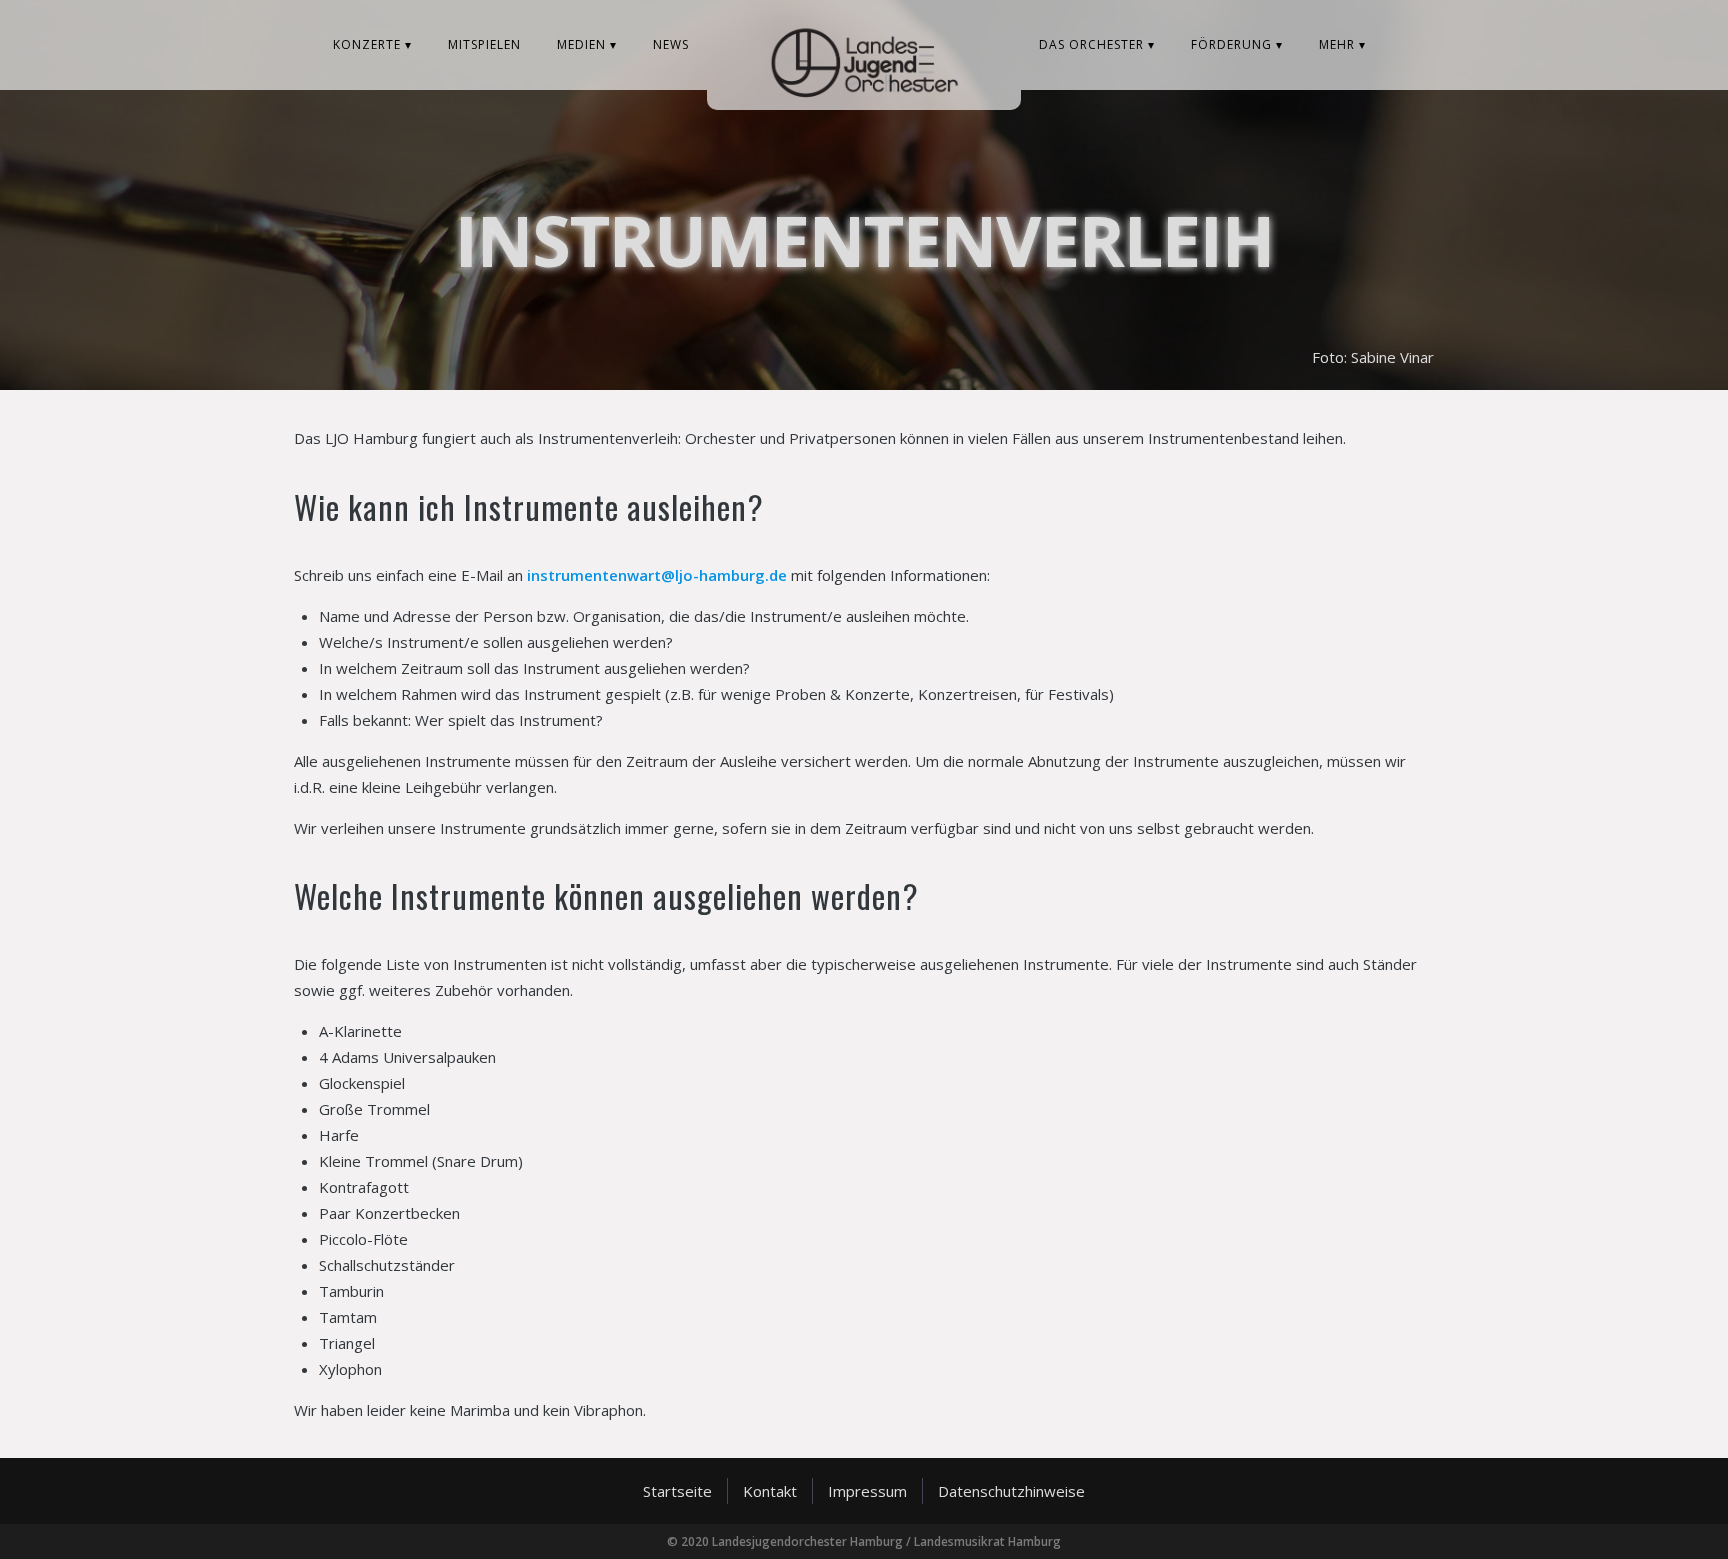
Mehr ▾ (1342, 44)
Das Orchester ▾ (1097, 44)
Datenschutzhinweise (1011, 1491)
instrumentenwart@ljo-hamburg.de (657, 575)
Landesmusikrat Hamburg (987, 1541)
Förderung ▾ (1237, 44)
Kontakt (770, 1491)
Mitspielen (484, 44)
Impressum (867, 1491)
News (671, 44)
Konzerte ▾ (372, 44)
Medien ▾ (587, 44)
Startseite (677, 1491)
